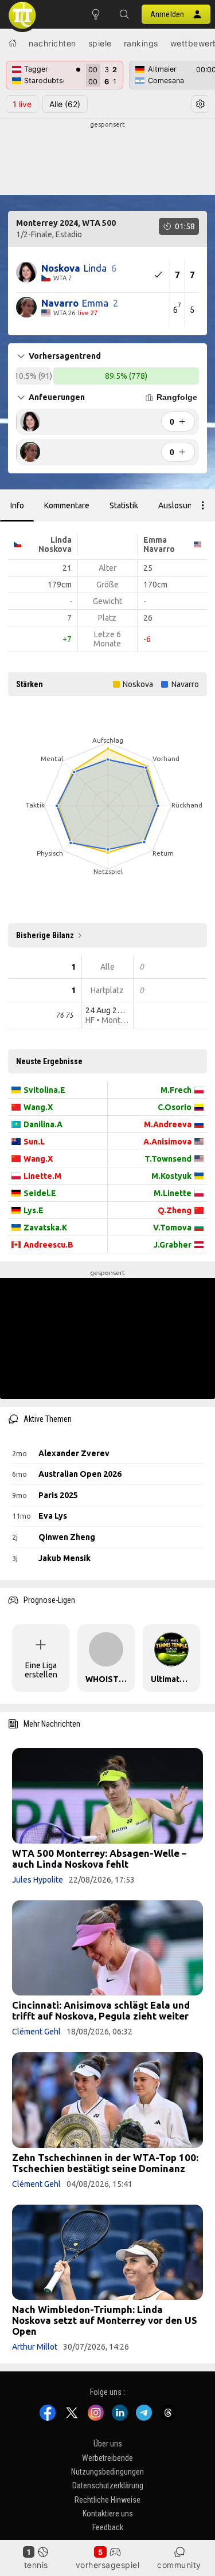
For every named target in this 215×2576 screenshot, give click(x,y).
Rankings (141, 43)
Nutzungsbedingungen (107, 2472)
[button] (124, 14)
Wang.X (38, 1107)
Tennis (36, 2565)
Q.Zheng (175, 1210)
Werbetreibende (107, 2458)
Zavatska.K (45, 1228)
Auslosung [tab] (177, 505)
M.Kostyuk (171, 1176)
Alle (65, 104)
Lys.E (34, 1210)
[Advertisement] (107, 158)
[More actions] (203, 505)
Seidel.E (40, 1193)
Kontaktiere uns (108, 2514)
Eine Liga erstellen (41, 1670)
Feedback (108, 2528)
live (22, 104)
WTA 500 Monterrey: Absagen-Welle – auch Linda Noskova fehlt (99, 1859)
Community (179, 2565)
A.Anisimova (167, 1142)
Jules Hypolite (38, 1880)
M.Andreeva (168, 1124)
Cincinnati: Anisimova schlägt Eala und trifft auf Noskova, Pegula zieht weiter (101, 2010)
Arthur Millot (35, 2347)
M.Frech (176, 1090)
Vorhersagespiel (108, 2565)
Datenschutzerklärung (108, 2486)
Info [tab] (17, 505)
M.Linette (173, 1193)
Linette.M (42, 1176)
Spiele (100, 43)
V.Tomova (172, 1228)
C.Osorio (175, 1107)
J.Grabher (173, 1245)
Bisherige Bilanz (45, 935)
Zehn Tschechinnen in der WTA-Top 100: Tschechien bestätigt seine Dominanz (105, 2163)
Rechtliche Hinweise (107, 2500)
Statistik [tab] (124, 505)
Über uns (108, 2444)
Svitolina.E (44, 1090)
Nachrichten (52, 43)
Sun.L (34, 1142)
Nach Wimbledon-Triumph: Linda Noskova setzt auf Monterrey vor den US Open (105, 2320)
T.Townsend (168, 1159)
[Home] (13, 43)
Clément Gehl (36, 2032)
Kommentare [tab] (67, 505)
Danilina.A (43, 1124)
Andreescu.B (48, 1245)
